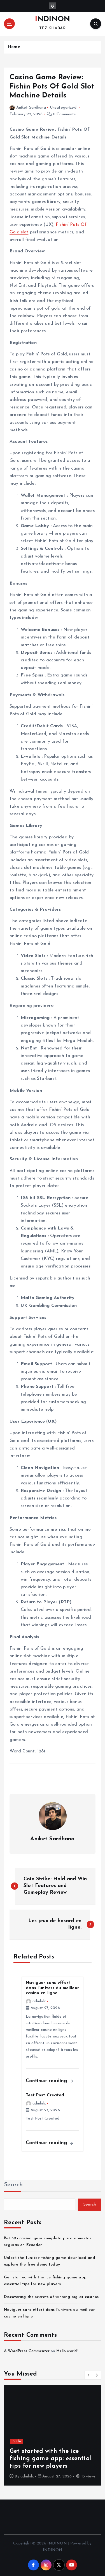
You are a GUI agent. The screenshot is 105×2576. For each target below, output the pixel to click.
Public (7, 2441)
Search (13, 2185)
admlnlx (39, 2001)
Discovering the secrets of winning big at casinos (51, 2297)
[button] (89, 2375)
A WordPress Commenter (27, 2351)
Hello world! (67, 2351)
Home (14, 47)
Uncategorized (63, 108)
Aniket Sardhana (31, 108)
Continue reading (47, 2081)
